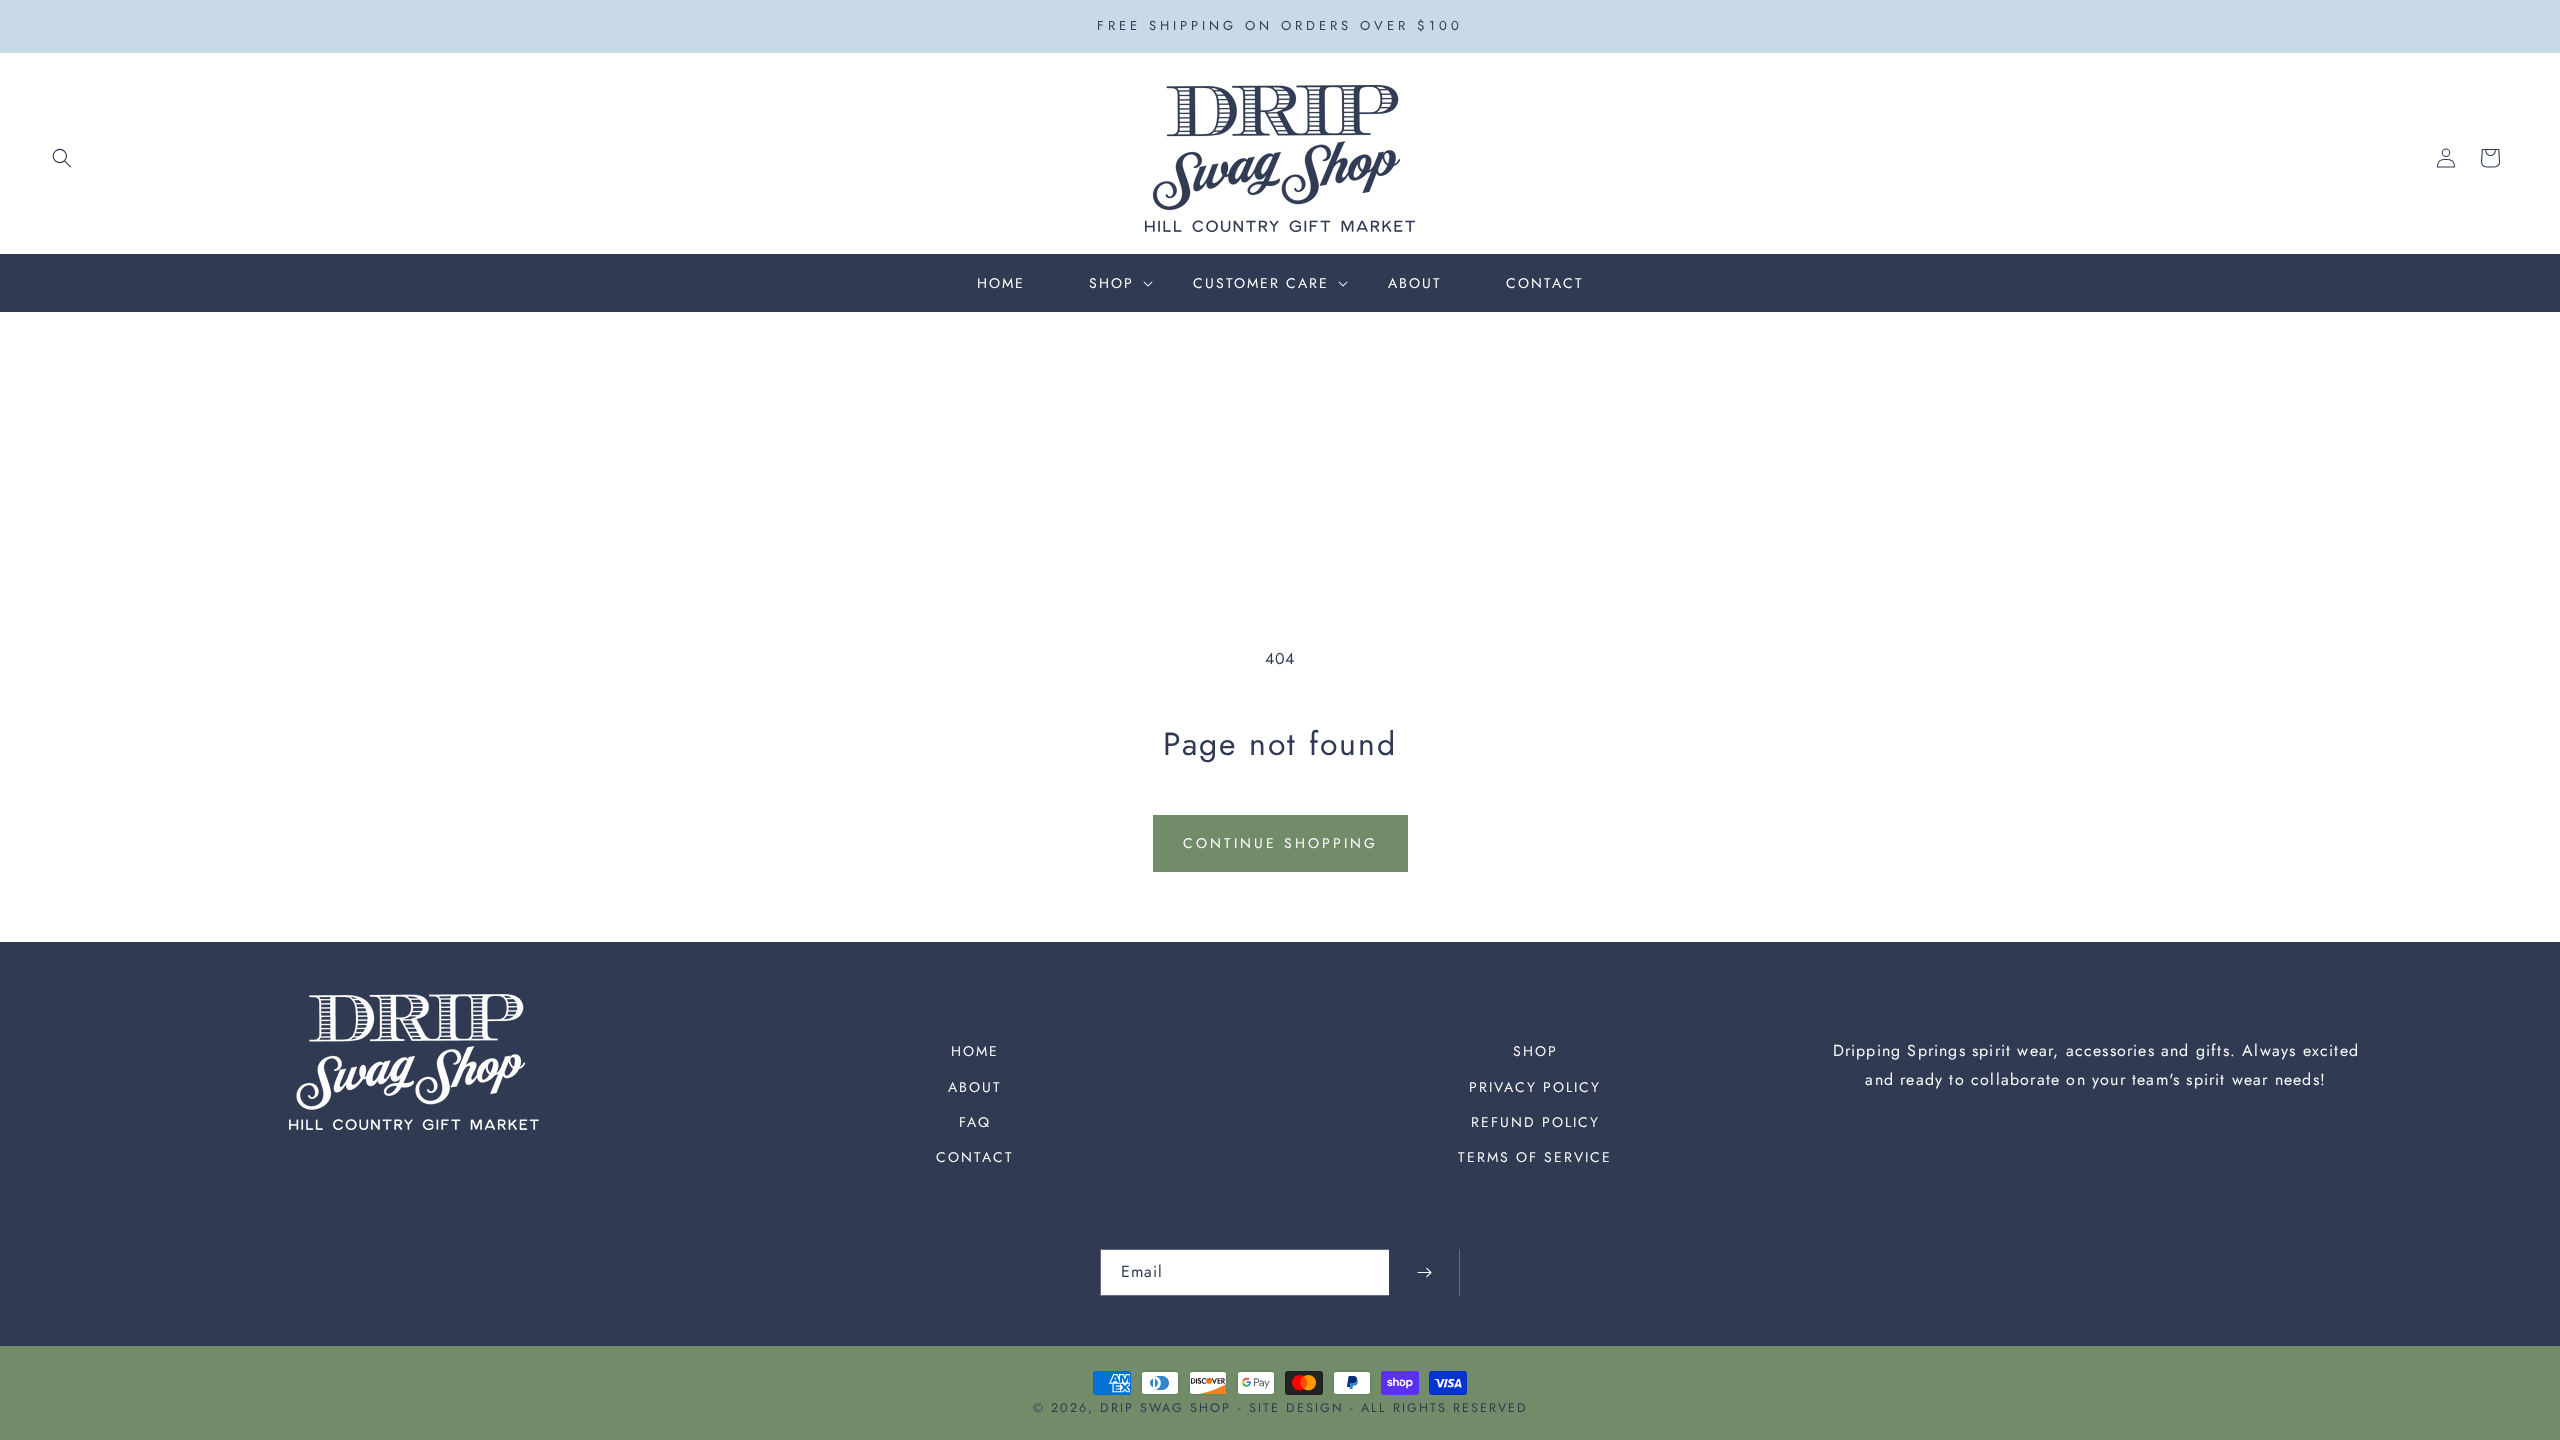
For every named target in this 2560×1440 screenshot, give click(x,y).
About (975, 1087)
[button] (62, 158)
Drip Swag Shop (1165, 1408)
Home (975, 1051)
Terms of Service (1535, 1157)
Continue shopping (1280, 843)
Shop (1535, 1051)
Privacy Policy (1535, 1087)
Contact (975, 1157)
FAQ (975, 1122)
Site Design (1296, 1408)
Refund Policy (1535, 1122)
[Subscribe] (1424, 1272)
